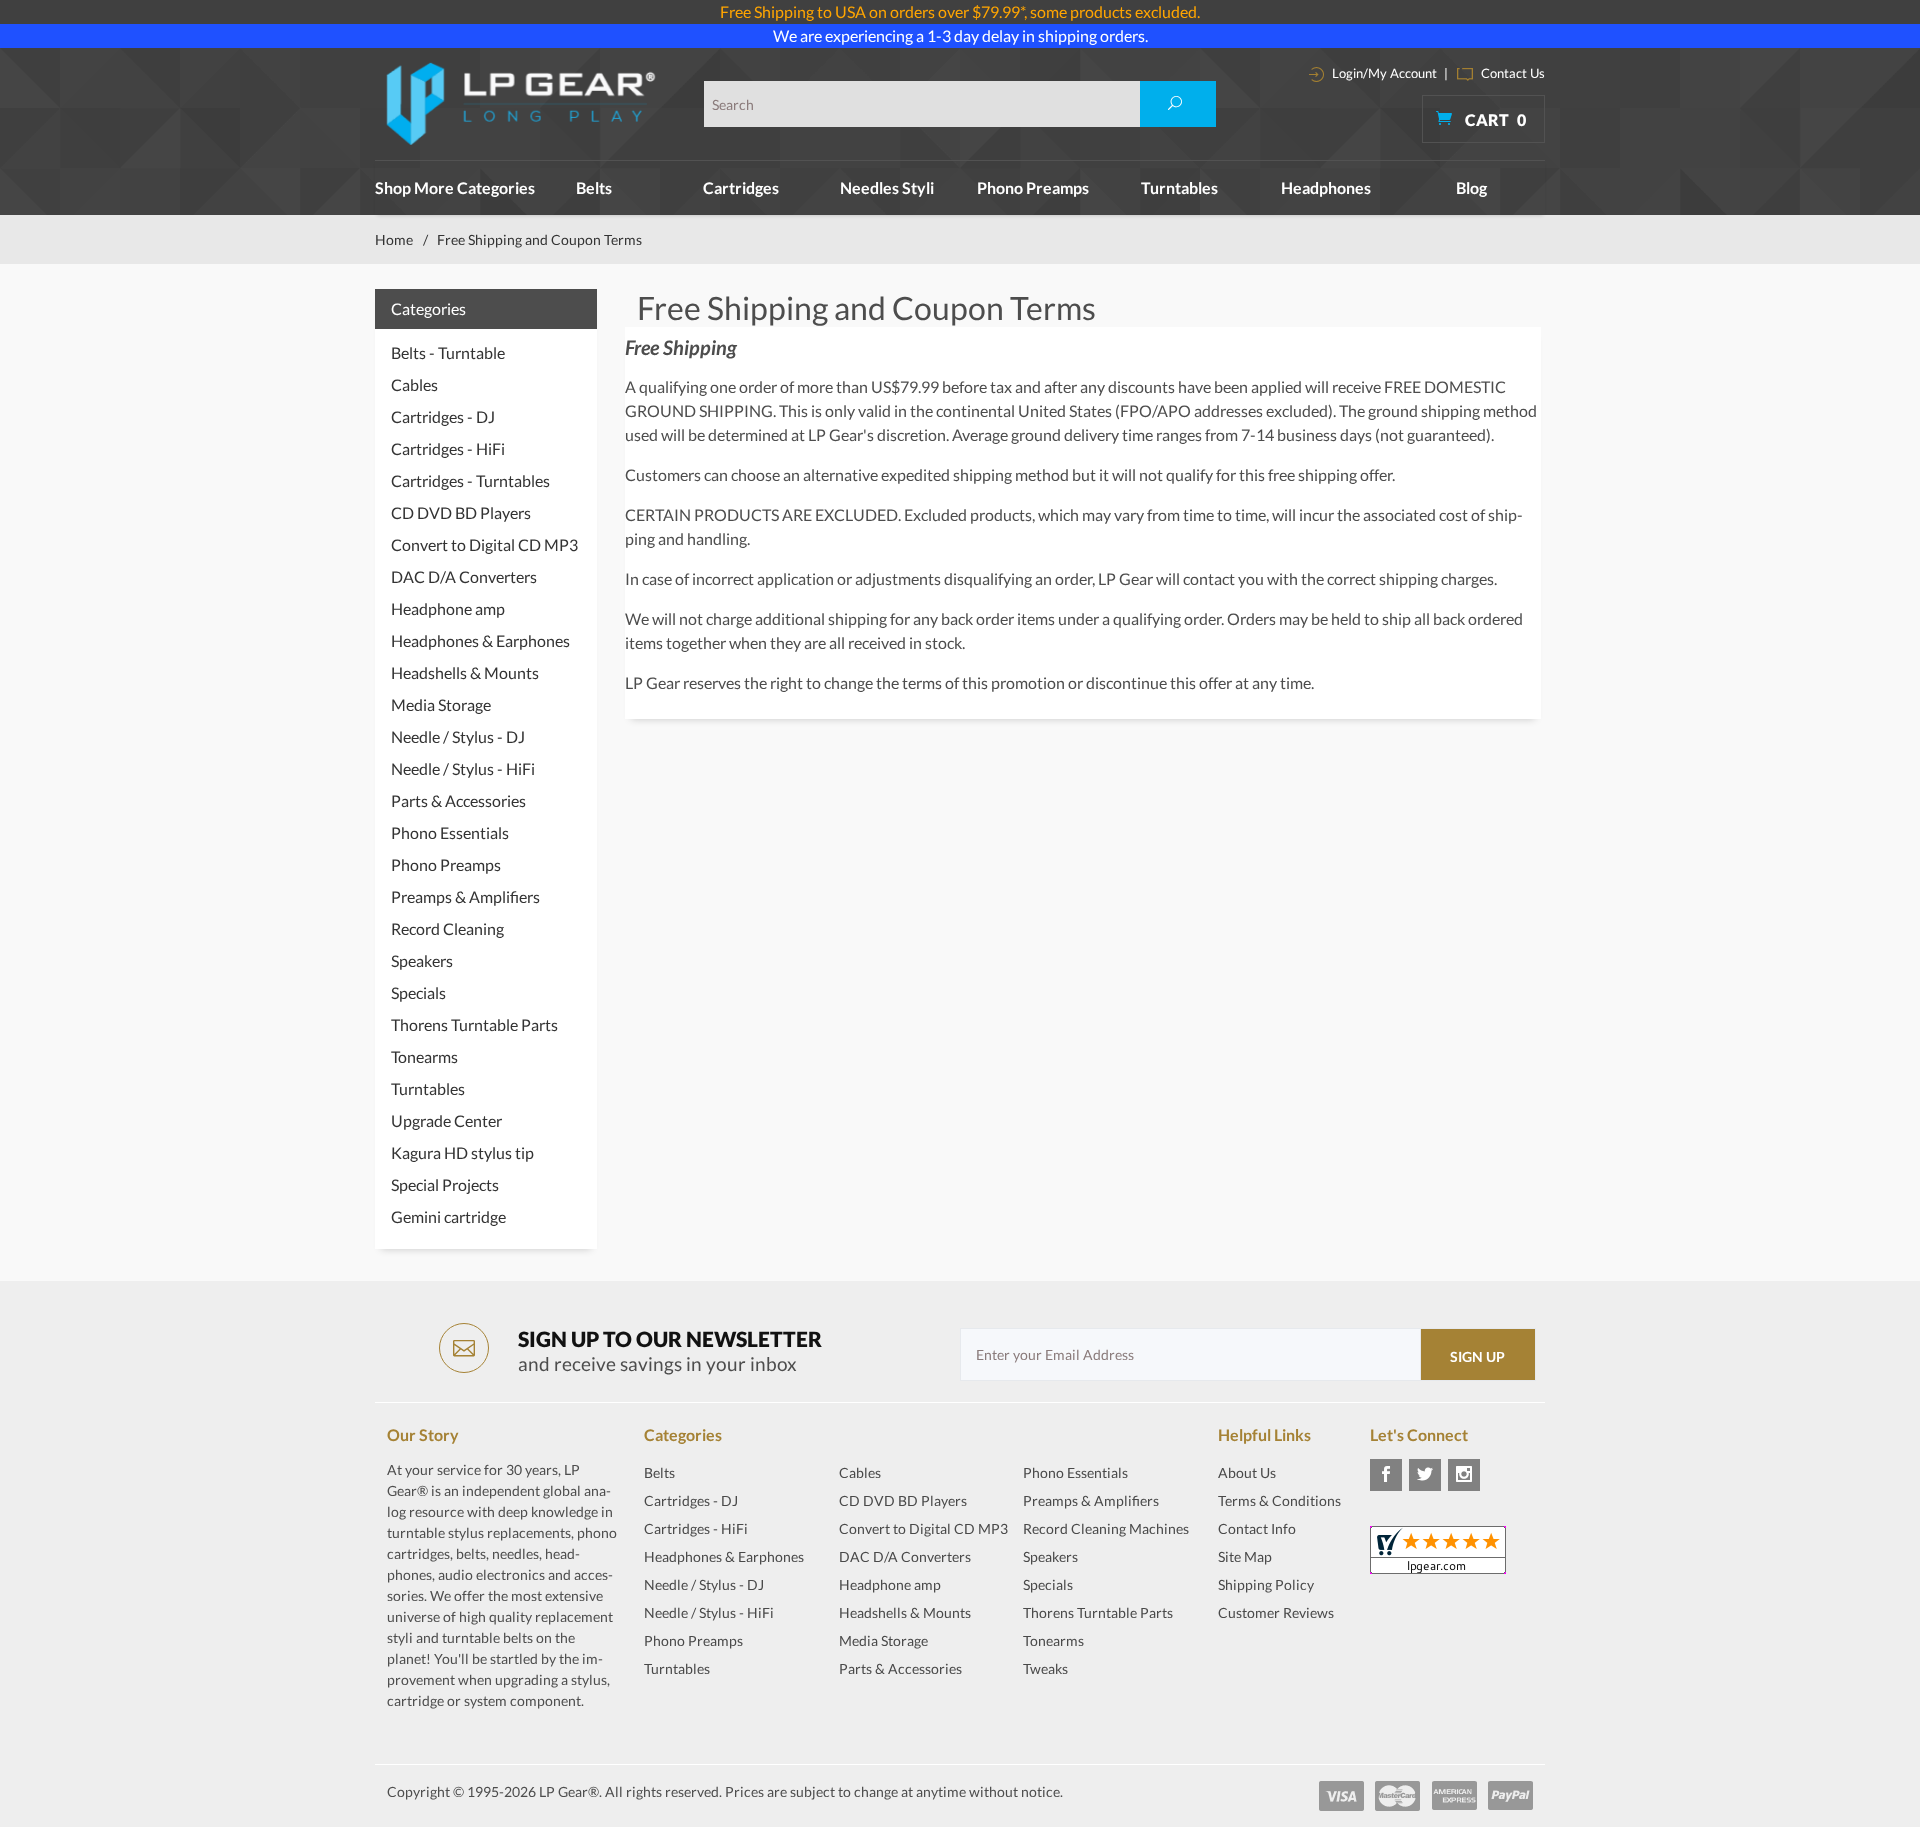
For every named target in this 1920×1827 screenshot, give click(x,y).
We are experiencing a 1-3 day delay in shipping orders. (960, 35)
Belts (594, 187)
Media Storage (441, 704)
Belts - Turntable (448, 352)
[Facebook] (1386, 1475)
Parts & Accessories (458, 800)
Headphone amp (448, 608)
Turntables (1179, 187)
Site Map (1245, 1556)
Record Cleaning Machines (1106, 1528)
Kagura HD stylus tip (462, 1152)
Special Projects (445, 1184)
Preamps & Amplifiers (465, 896)
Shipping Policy (1266, 1584)
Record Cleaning (447, 928)
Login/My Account (1383, 73)
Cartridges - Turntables (470, 480)
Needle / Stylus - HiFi (463, 768)
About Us (1247, 1472)
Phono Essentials (450, 832)
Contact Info (1257, 1528)
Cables (414, 384)
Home (394, 239)
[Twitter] (1425, 1475)
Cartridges (741, 187)
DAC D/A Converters (464, 576)
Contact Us (1511, 73)
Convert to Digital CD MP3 (484, 544)
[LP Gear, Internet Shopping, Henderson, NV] (1268, 1662)
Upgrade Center (446, 1120)
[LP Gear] (521, 104)
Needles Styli (887, 187)
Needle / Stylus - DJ (458, 736)
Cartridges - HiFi (448, 448)
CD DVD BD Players (461, 512)
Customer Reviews (1276, 1612)
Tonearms (424, 1056)
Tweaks (1045, 1668)
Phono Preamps (1033, 187)
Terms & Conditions (1279, 1500)
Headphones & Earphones (480, 640)
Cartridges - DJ (443, 416)
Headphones (1326, 187)
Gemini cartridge (448, 1216)
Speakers (422, 960)
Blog (1471, 187)
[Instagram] (1464, 1475)
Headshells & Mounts (465, 672)
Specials (418, 992)
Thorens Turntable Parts (474, 1024)
